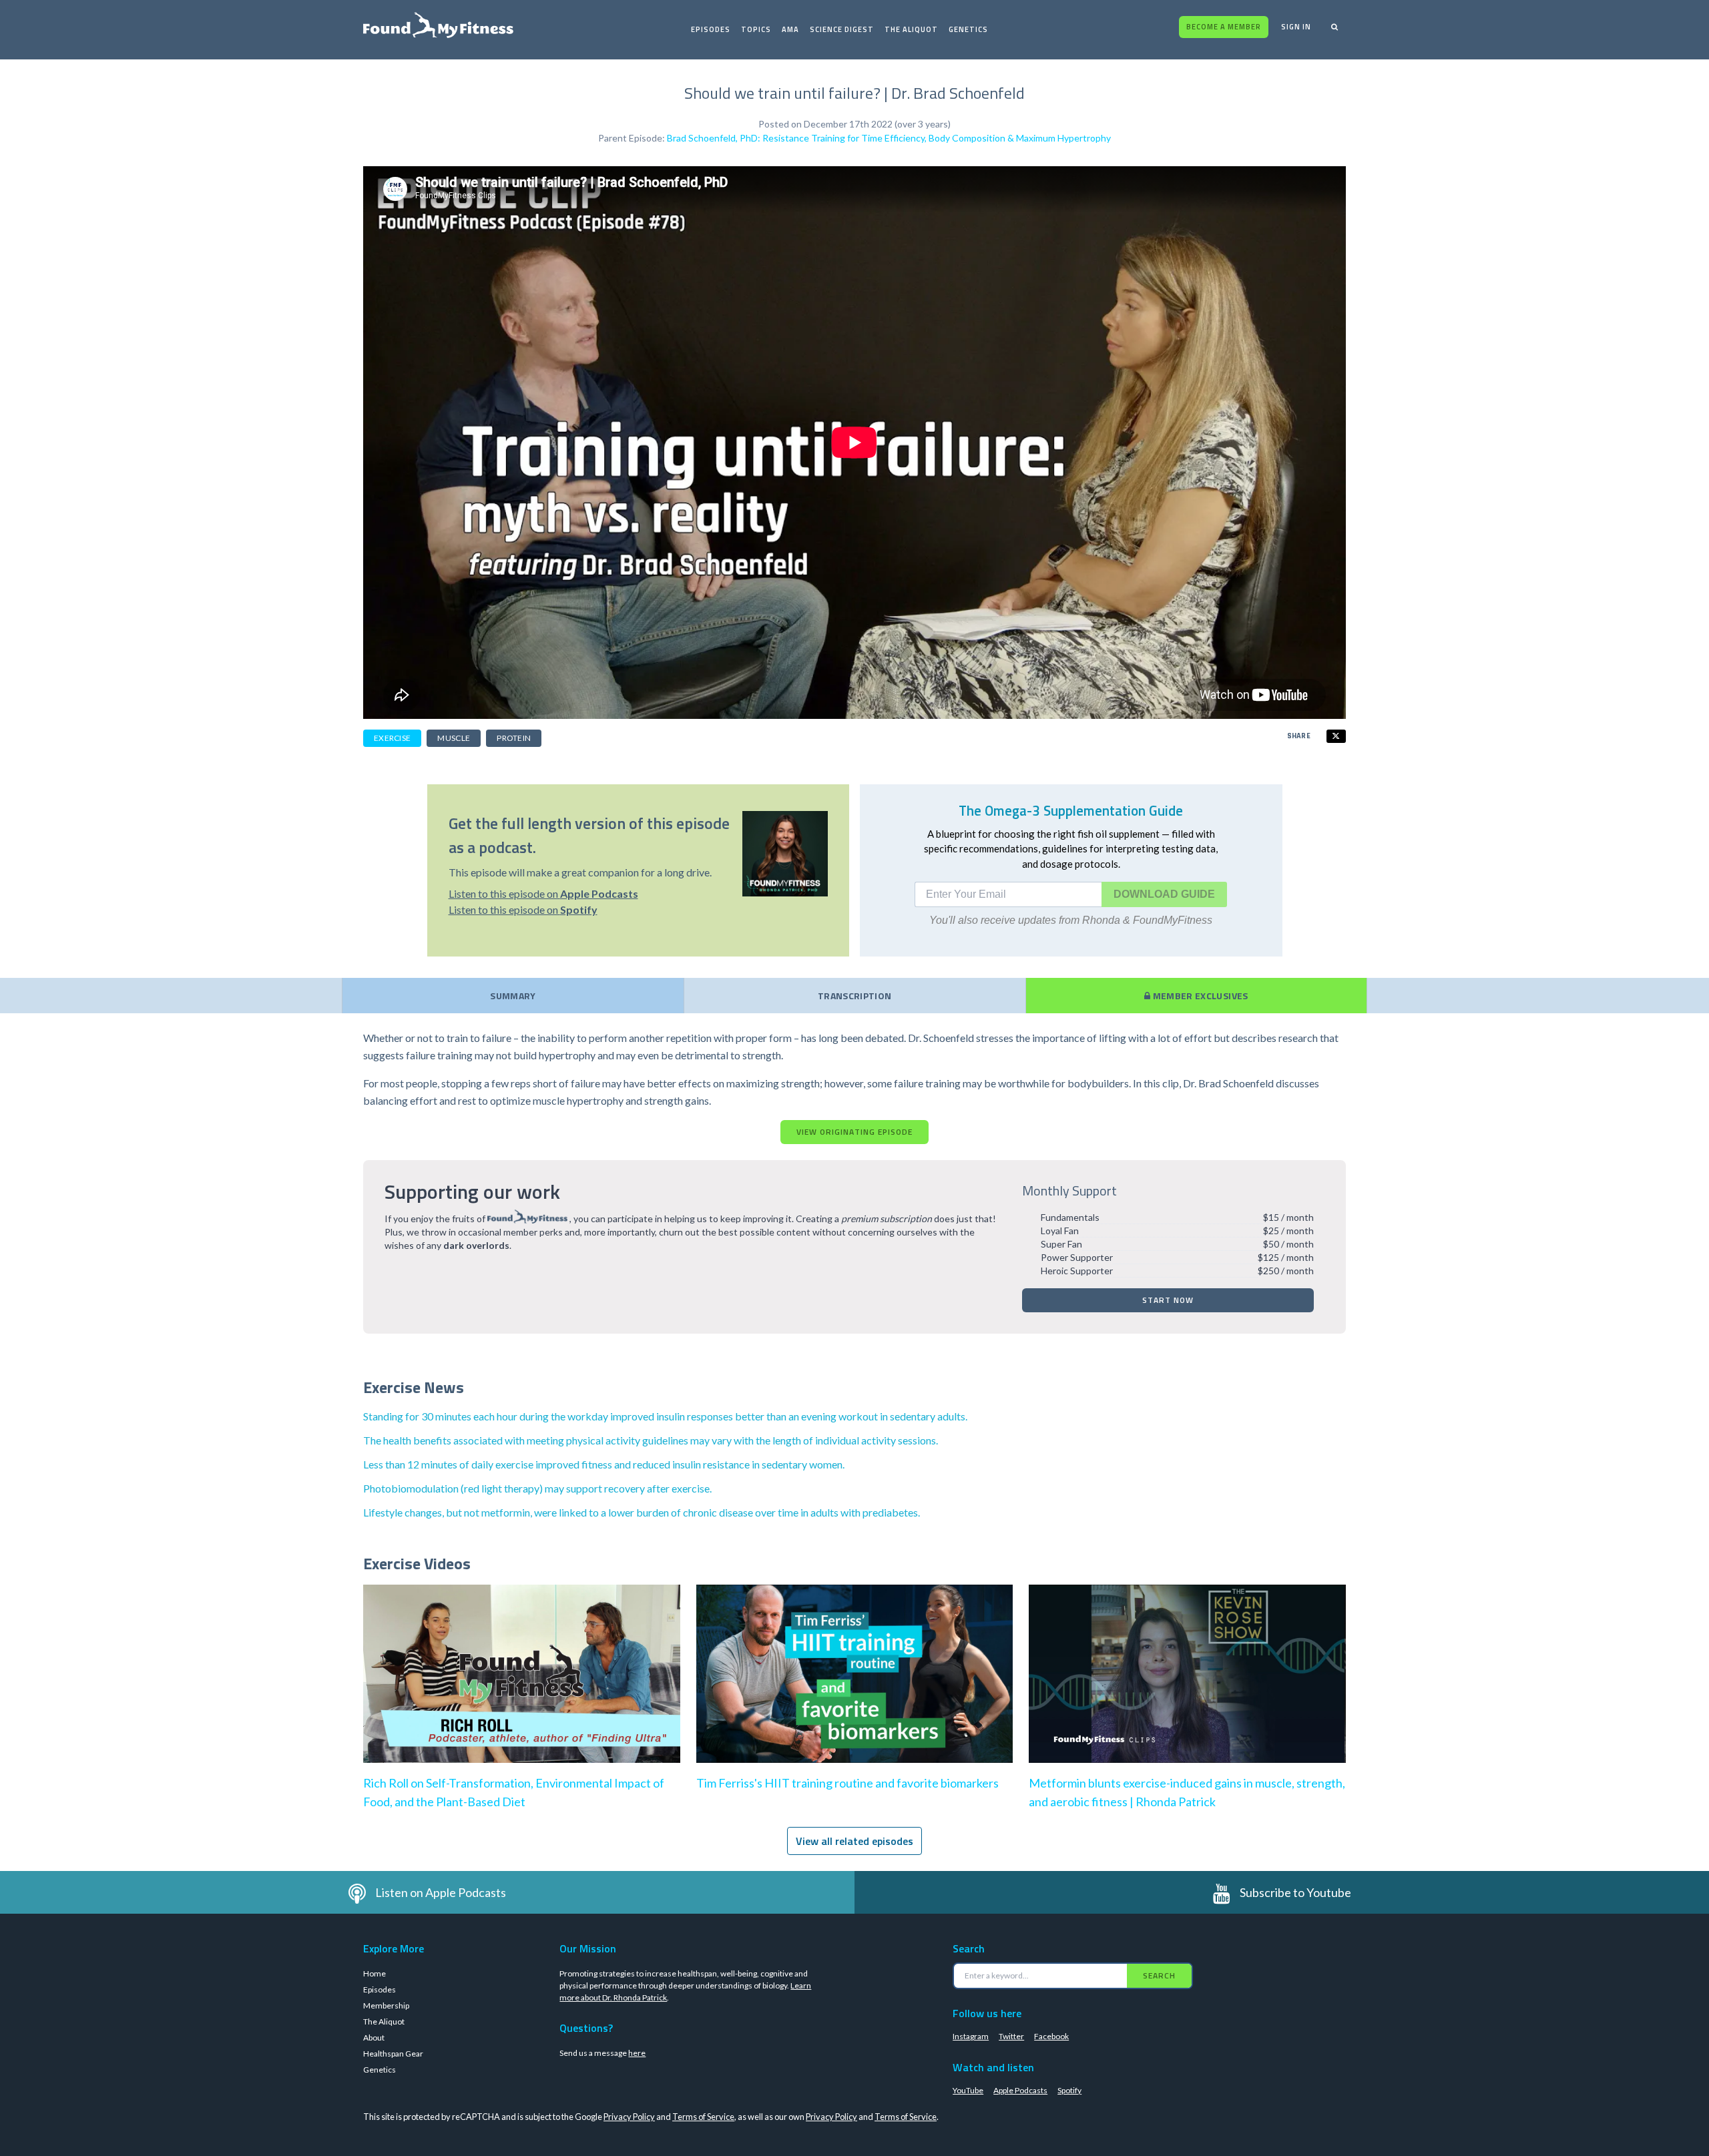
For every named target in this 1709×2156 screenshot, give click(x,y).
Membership (386, 2005)
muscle (454, 738)
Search (1159, 1975)
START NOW (1168, 1300)
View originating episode (854, 1132)
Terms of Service (703, 2117)
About (374, 2038)
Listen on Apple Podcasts (441, 1892)
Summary (513, 996)
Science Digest (842, 29)
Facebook (1051, 2036)
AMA (790, 29)
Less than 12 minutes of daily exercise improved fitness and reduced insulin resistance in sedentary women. (604, 1464)
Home (375, 1973)
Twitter (1011, 2036)
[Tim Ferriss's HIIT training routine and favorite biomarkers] (855, 1687)
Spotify (1069, 2090)
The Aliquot (911, 29)
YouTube (968, 2090)
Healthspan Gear (393, 2054)
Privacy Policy (629, 2117)
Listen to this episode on (543, 893)
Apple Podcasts (1020, 2090)
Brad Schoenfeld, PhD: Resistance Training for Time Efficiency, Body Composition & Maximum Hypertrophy (889, 138)
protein (514, 738)
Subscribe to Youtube (1295, 1892)
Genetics (968, 29)
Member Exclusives (1199, 996)
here (637, 2053)
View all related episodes (854, 1841)
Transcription (855, 996)
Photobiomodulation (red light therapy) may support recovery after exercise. (537, 1488)
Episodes (711, 29)
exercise (392, 738)
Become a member (1224, 27)
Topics (756, 29)
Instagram (971, 2036)
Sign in (1296, 27)
